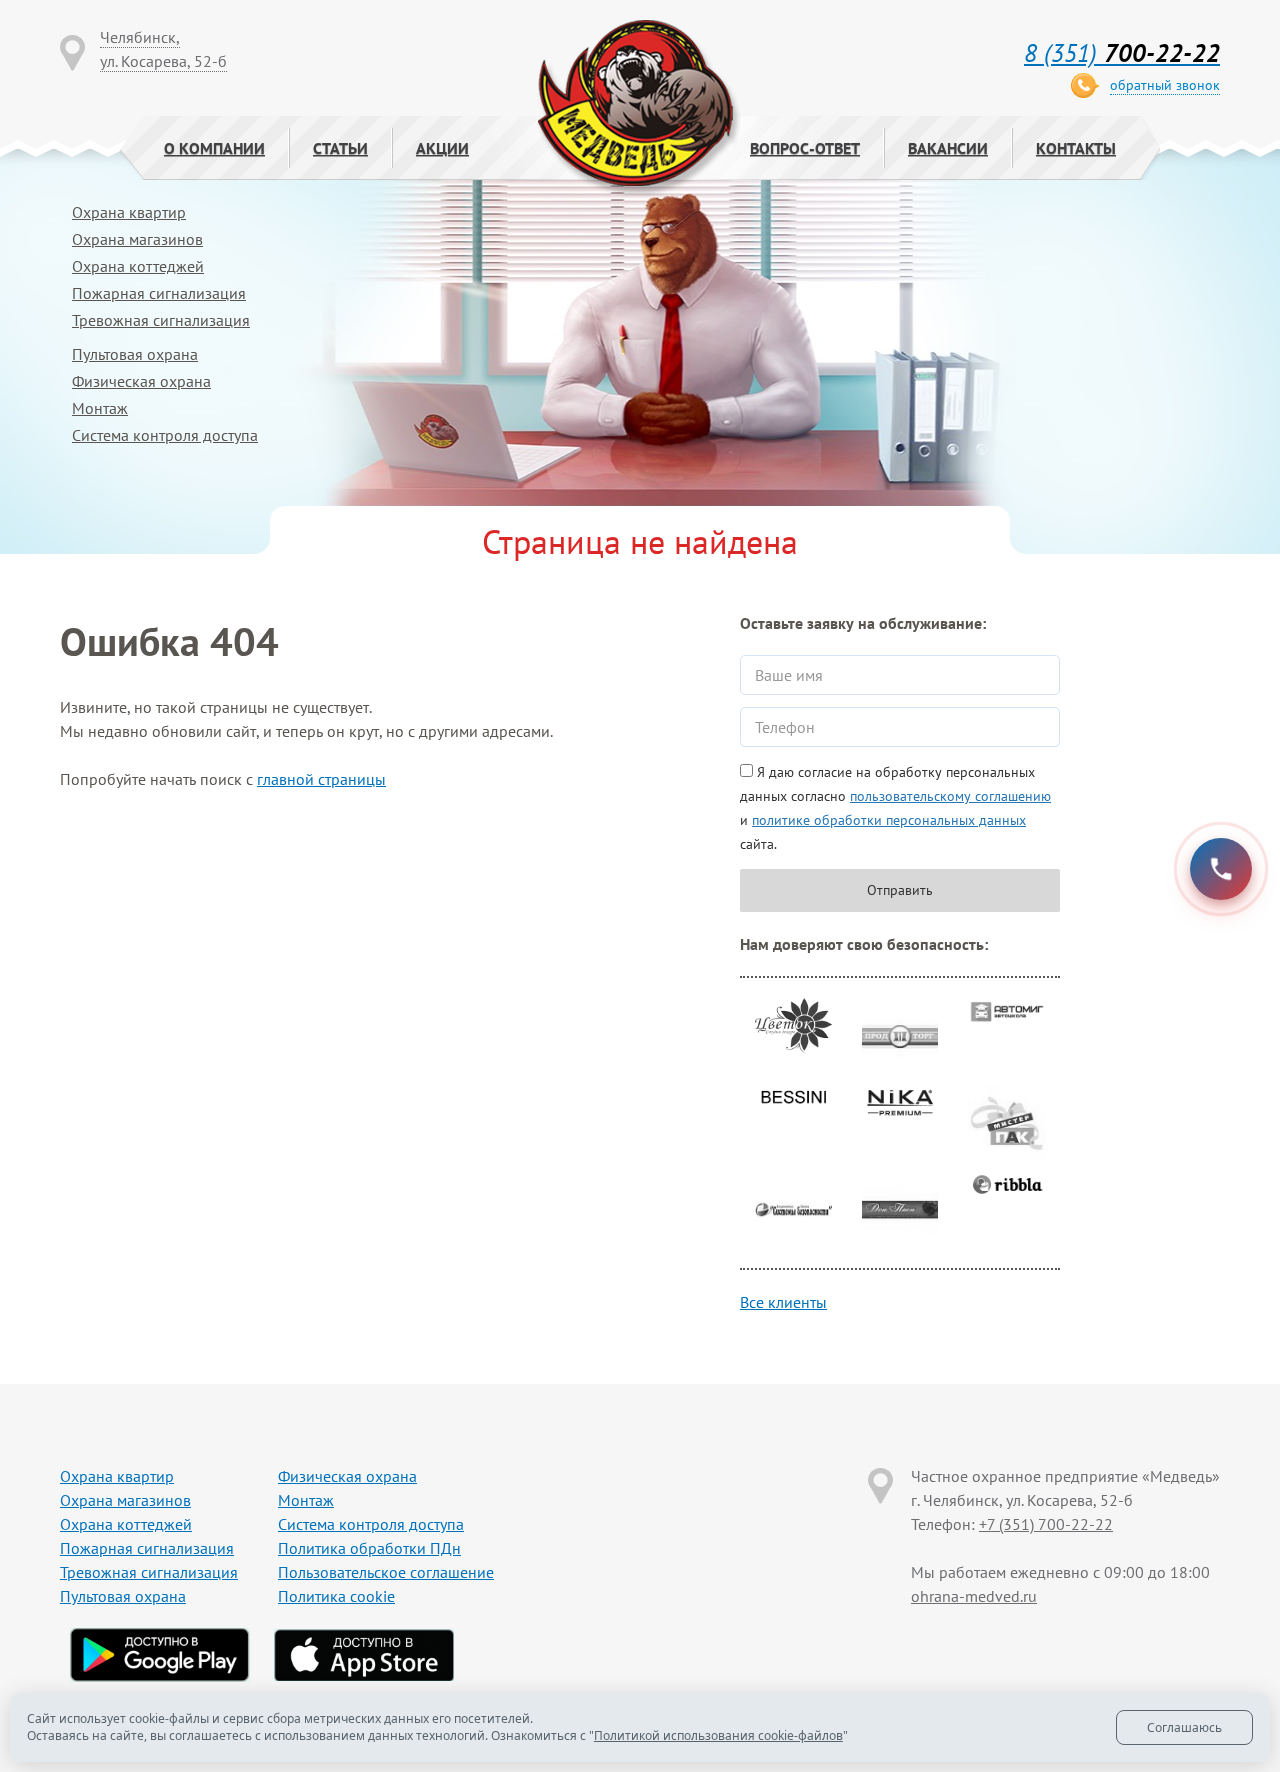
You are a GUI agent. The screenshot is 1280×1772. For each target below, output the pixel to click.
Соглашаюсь (1184, 1727)
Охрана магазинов (137, 239)
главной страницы (321, 779)
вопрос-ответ (805, 148)
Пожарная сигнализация (159, 293)
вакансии (948, 148)
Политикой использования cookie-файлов (718, 1735)
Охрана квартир (129, 212)
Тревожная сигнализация (161, 320)
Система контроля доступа (165, 435)
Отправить (900, 890)
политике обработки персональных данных (889, 820)
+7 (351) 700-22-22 (1046, 1524)
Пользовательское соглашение (386, 1572)
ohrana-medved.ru (974, 1596)
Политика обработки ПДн (369, 1548)
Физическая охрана (141, 381)
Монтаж (100, 408)
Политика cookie (336, 1596)
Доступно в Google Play (160, 1655)
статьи (340, 148)
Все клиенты (783, 1302)
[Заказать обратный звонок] (1221, 869)
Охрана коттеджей (138, 266)
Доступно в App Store (364, 1655)
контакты (1076, 148)
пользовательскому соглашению (950, 796)
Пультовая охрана (135, 354)
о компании (214, 148)
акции (442, 148)
